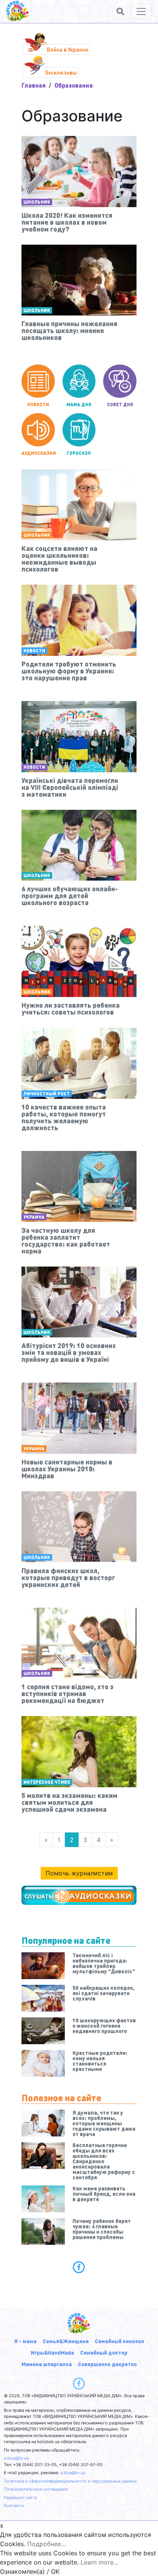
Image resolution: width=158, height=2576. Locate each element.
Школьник (37, 202)
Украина (34, 1217)
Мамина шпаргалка (47, 2364)
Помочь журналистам (79, 1873)
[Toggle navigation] (141, 11)
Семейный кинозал (119, 2341)
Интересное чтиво (47, 1782)
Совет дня (120, 405)
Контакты (14, 2506)
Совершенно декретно (107, 2364)
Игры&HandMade (52, 2352)
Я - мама (25, 2341)
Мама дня (79, 405)
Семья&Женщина (66, 2341)
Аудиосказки (38, 453)
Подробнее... (46, 2544)
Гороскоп (79, 453)
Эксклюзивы (61, 72)
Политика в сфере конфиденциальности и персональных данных (70, 2481)
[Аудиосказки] (79, 1895)
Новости (38, 405)
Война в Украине (67, 49)
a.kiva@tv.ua (16, 2458)
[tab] (79, 2267)
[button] (120, 11)
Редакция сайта (20, 2498)
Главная (34, 85)
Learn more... (99, 2562)
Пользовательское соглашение (36, 2489)
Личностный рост (47, 1094)
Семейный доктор (104, 2352)
